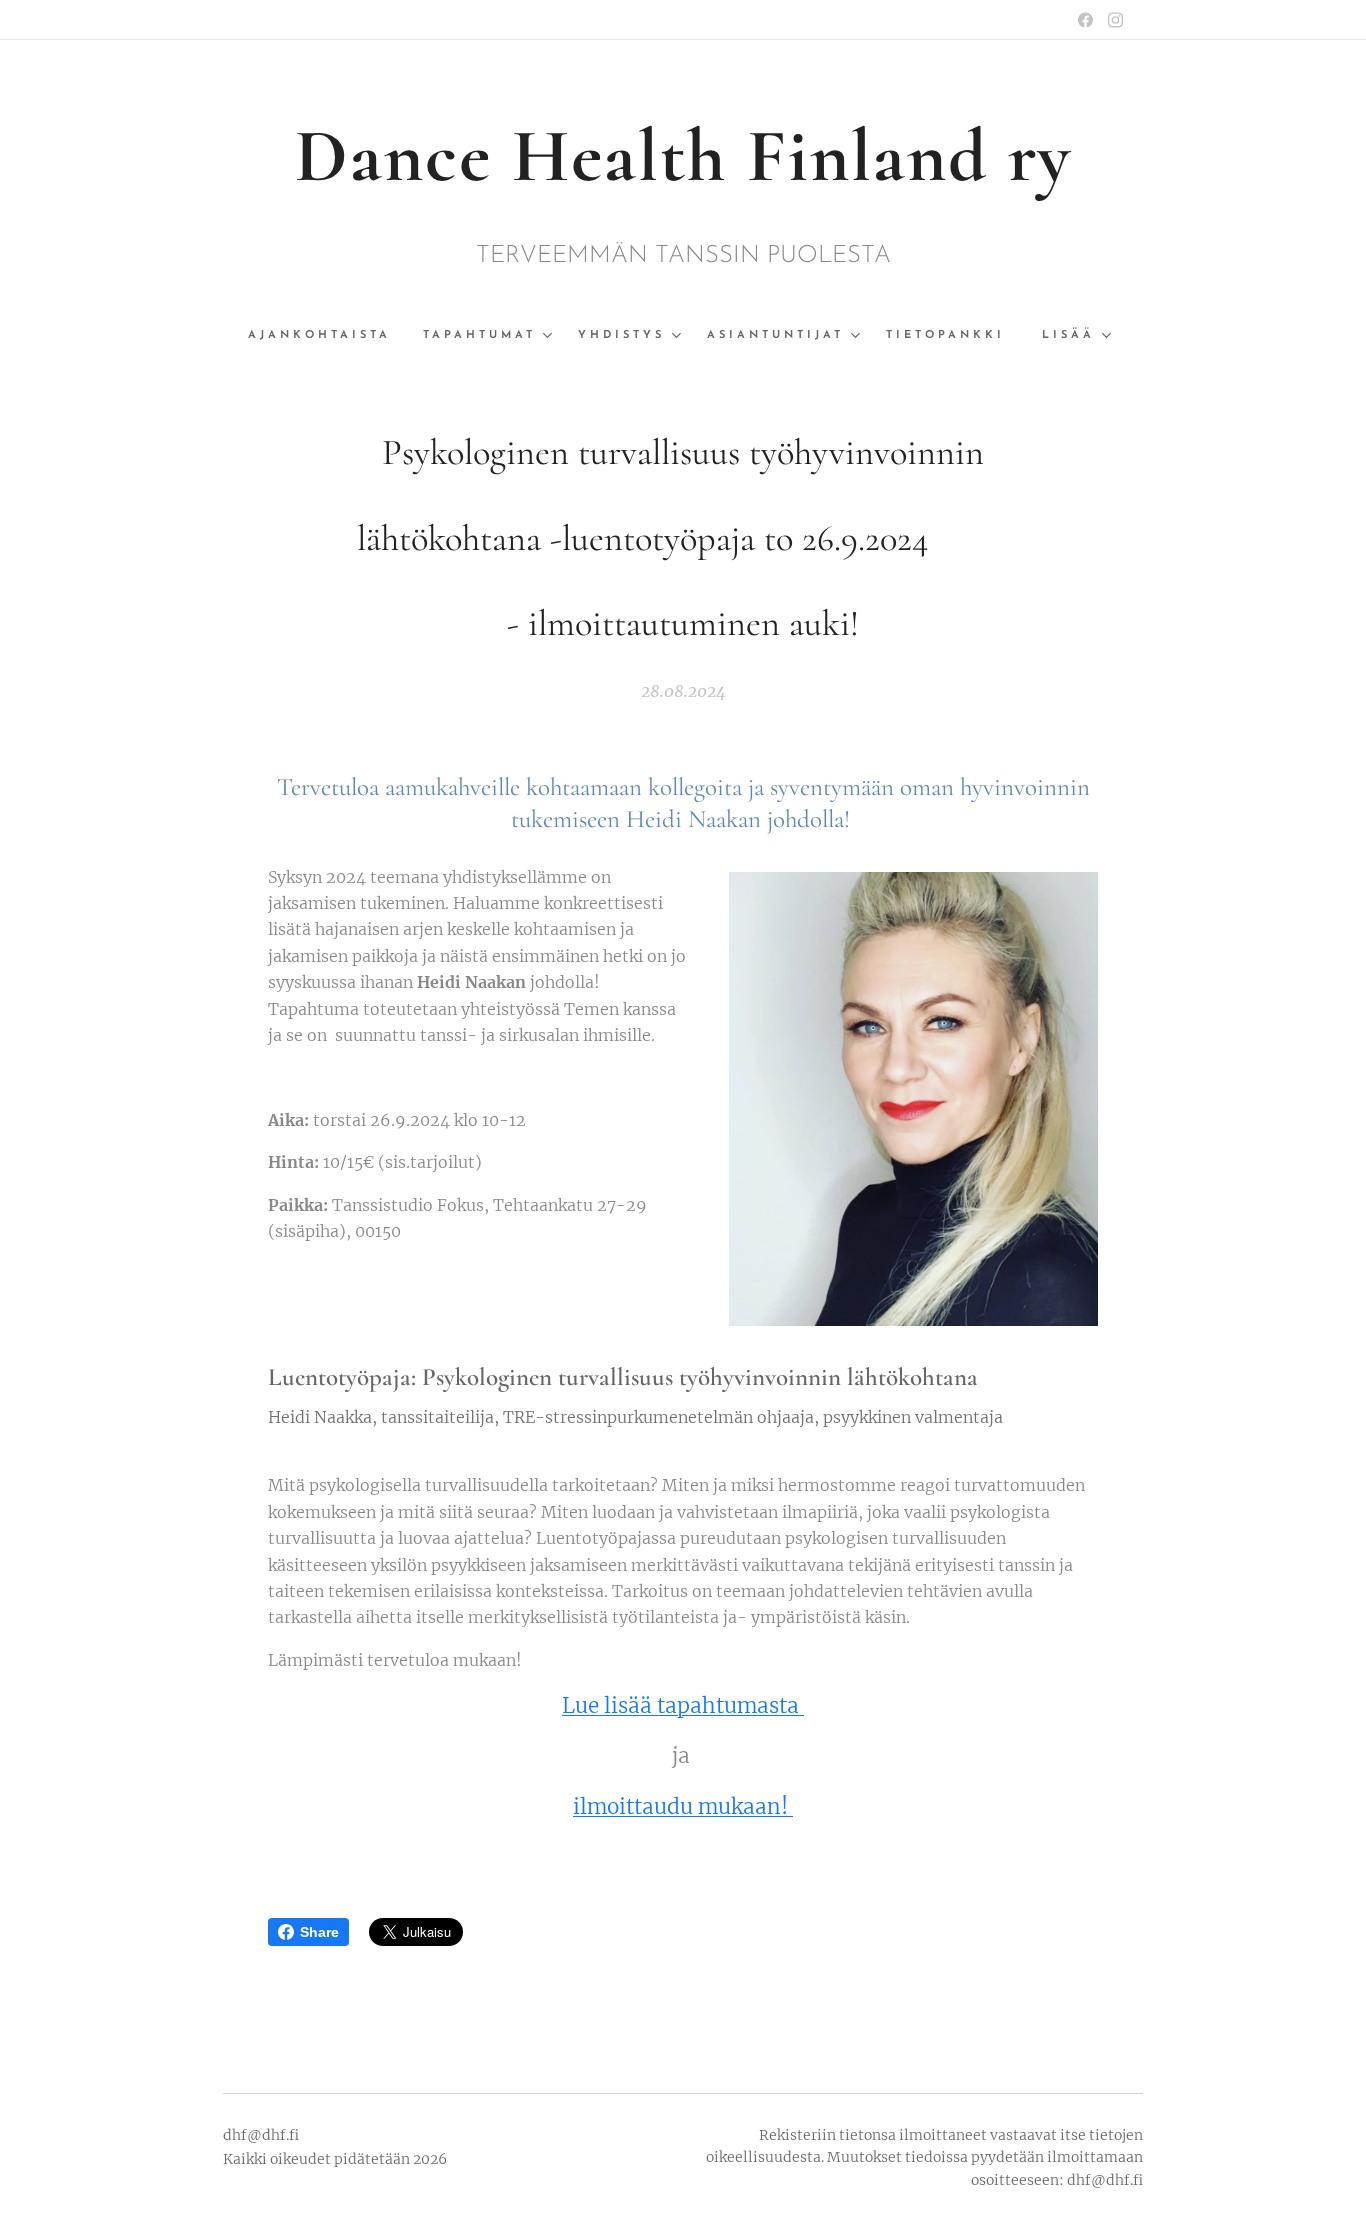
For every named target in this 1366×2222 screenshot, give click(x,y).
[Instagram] (1115, 20)
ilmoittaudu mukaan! (683, 1807)
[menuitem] (327, 336)
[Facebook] (1085, 20)
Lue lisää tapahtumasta (683, 1706)
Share (319, 1932)
